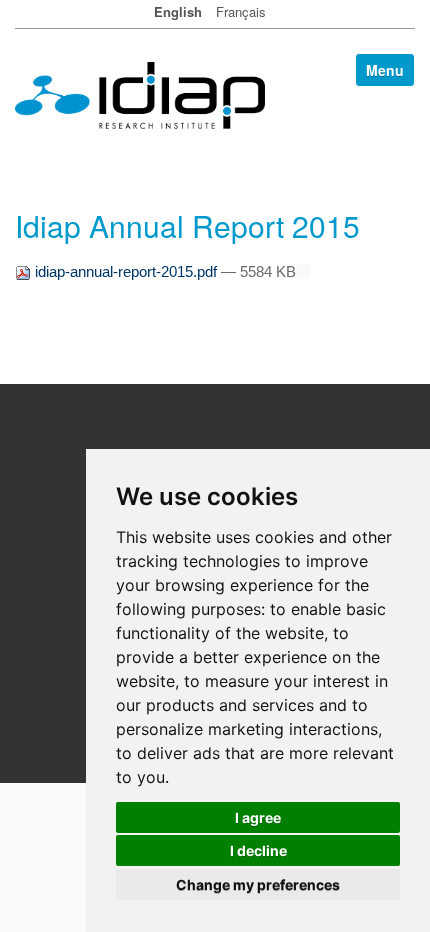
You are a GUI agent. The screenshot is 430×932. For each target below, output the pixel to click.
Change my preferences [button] (258, 884)
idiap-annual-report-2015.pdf (126, 271)
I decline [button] (258, 850)
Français (241, 11)
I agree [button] (258, 817)
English (178, 11)
